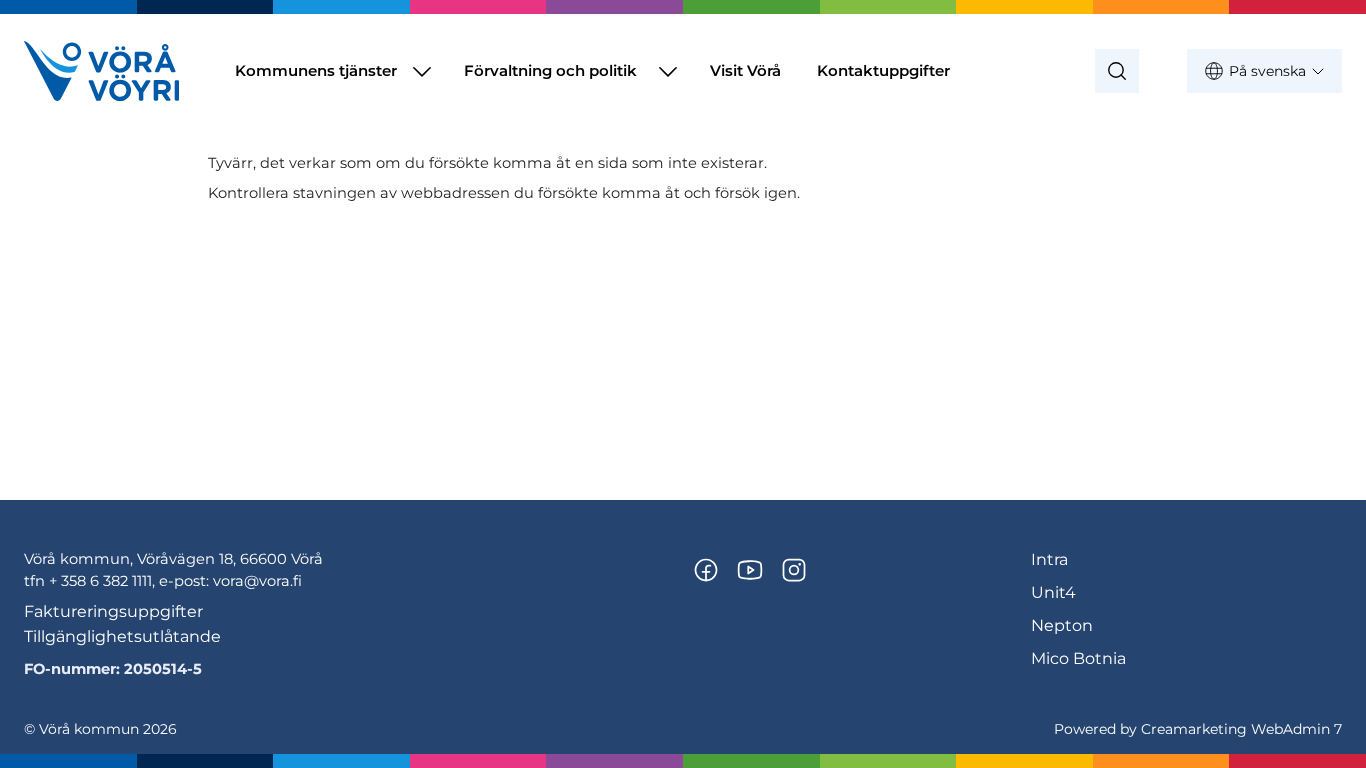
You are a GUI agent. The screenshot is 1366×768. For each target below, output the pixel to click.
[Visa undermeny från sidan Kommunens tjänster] (422, 71)
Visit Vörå (745, 70)
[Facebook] (706, 570)
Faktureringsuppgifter (113, 611)
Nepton (1062, 625)
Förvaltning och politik (550, 70)
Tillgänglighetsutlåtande (122, 636)
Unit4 (1053, 592)
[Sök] (1117, 71)
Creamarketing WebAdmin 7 (1241, 729)
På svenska (1267, 71)
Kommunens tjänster (316, 70)
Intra (1049, 559)
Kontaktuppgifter (883, 70)
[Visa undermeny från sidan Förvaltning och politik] (668, 71)
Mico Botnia (1078, 658)
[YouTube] (750, 570)
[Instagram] (794, 570)
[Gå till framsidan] (101, 71)
